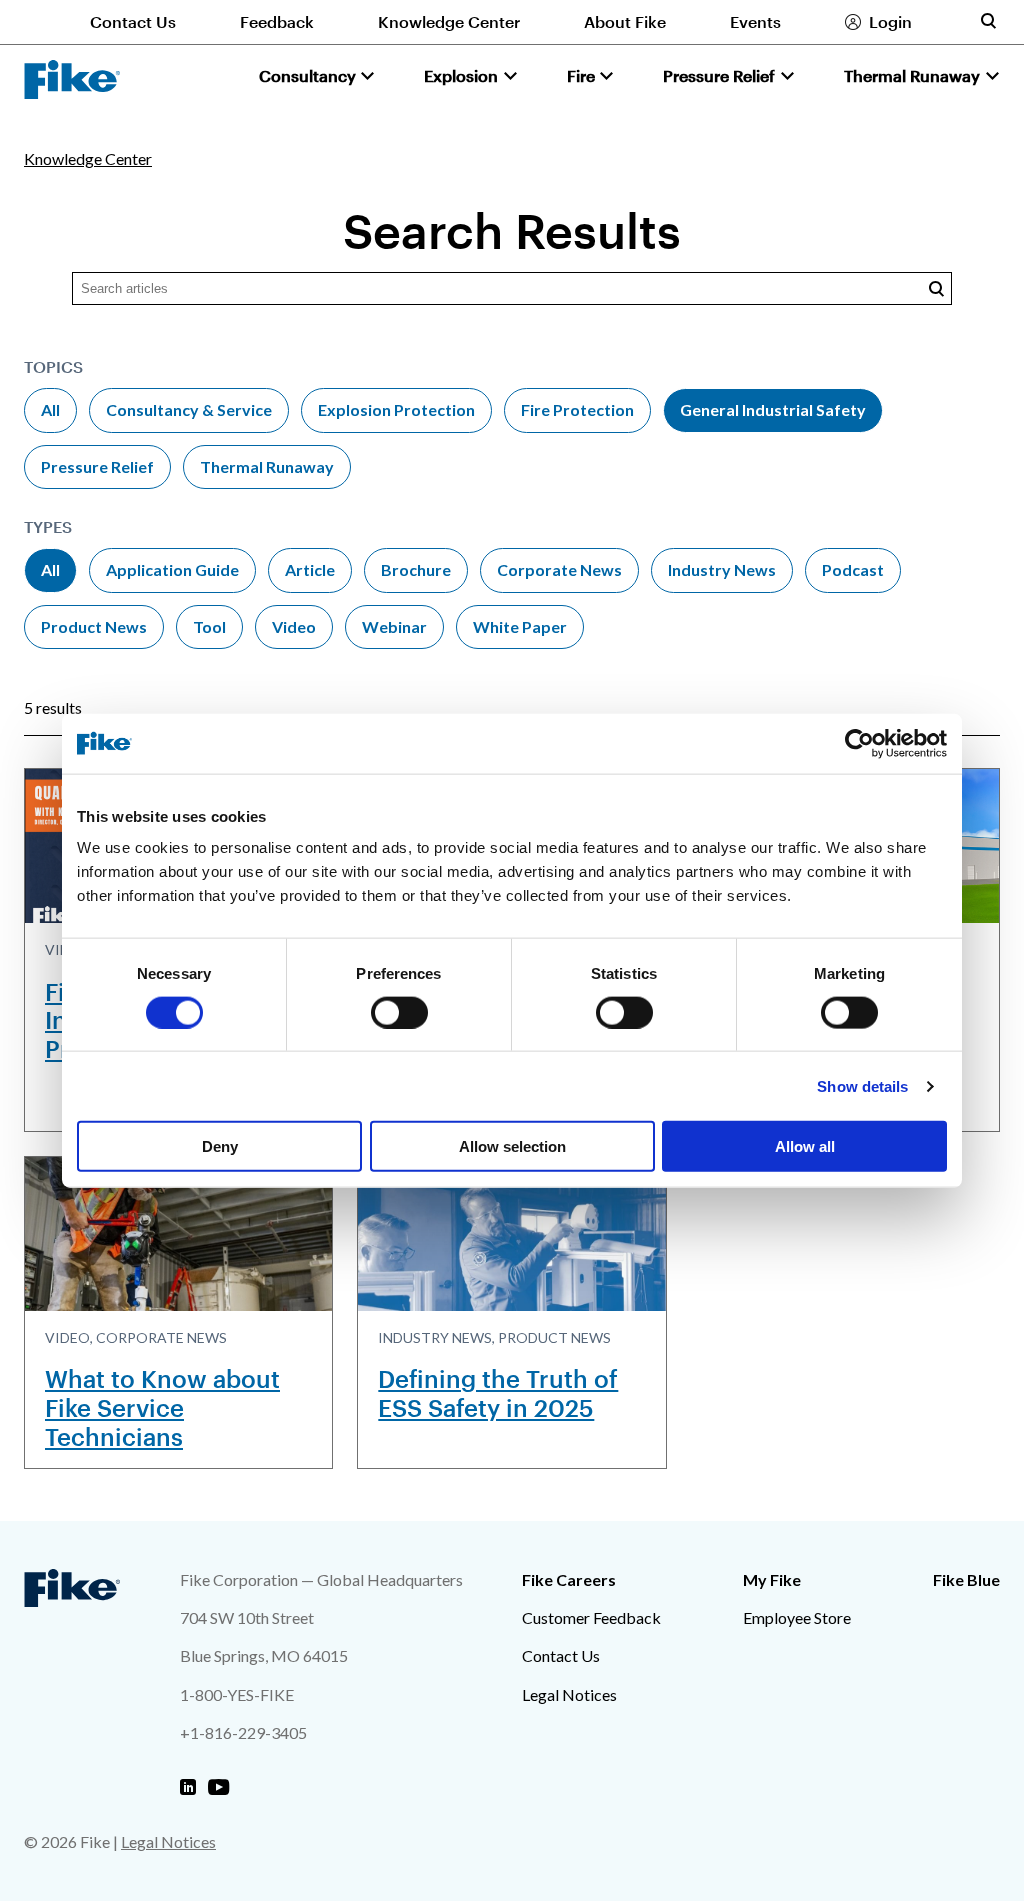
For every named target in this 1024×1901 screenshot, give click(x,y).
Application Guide (172, 569)
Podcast (853, 569)
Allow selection (512, 1146)
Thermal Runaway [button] (912, 75)
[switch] (399, 1012)
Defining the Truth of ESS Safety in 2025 (498, 1393)
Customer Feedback (591, 1617)
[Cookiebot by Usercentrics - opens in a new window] (859, 743)
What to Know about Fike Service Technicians (162, 1407)
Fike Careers (569, 1579)
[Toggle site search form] (988, 21)
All (50, 409)
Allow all (805, 1146)
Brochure (416, 569)
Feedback (277, 21)
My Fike (772, 1579)
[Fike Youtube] (218, 1788)
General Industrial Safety (773, 409)
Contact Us (133, 21)
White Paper (520, 626)
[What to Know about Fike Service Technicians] (178, 1234)
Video (294, 626)
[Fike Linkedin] (188, 1788)
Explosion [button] (461, 75)
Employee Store (797, 1617)
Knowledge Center (449, 21)
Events (755, 21)
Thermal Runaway (267, 466)
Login (890, 21)
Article (310, 569)
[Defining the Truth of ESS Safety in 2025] (511, 1234)
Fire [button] (581, 75)
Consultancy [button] (307, 75)
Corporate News (559, 569)
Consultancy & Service (189, 409)
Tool (209, 626)
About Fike (625, 21)
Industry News (722, 569)
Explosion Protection (396, 409)
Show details (862, 1085)
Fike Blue (966, 1579)
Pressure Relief (97, 466)
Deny (220, 1146)
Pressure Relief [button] (719, 75)
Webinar (394, 626)
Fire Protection (577, 409)
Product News (94, 626)
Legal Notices (569, 1694)
